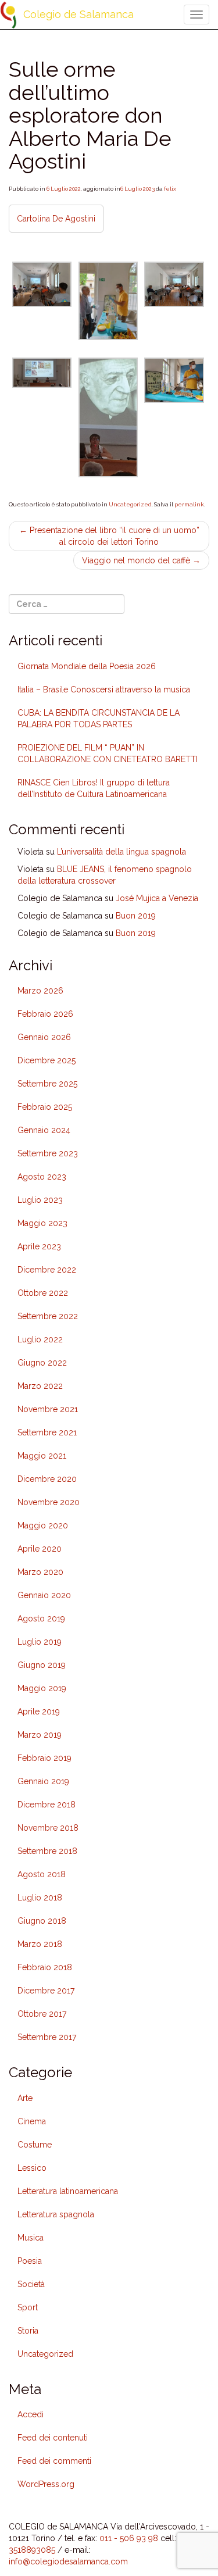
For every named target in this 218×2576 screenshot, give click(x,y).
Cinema (32, 2121)
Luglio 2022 (40, 1339)
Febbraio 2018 (45, 1967)
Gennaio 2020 (44, 1595)
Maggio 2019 (42, 1688)
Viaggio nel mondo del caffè (141, 560)
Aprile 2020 (40, 1549)
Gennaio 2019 (43, 1781)
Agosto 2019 (41, 1619)
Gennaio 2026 (44, 1037)
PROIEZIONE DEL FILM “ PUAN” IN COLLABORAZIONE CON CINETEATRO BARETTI (108, 753)
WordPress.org (46, 2484)
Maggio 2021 (42, 1456)
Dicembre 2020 (47, 1479)
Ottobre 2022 (43, 1293)
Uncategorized (130, 504)
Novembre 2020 (49, 1502)
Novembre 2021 (48, 1409)
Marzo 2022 (40, 1386)
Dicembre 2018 (47, 1805)
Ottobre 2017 (42, 2014)
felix (170, 189)
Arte (25, 2098)
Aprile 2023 (39, 1246)
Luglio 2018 (40, 1898)
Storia (28, 2331)
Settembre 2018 (47, 1851)
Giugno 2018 (42, 1921)
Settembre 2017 (47, 2037)
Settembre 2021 (47, 1432)
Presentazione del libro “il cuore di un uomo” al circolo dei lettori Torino (109, 536)
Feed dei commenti (54, 2461)
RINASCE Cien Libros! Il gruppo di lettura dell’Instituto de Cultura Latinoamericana (94, 788)
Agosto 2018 (42, 1874)
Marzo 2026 (40, 991)
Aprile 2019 (39, 1712)
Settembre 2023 (48, 1153)
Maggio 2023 (42, 1223)
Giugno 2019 (42, 1665)
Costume (35, 2145)
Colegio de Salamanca (78, 14)
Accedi (31, 2414)
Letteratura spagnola (56, 2214)
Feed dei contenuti (53, 2438)
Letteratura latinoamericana (68, 2191)
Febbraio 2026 (45, 1014)
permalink (189, 504)
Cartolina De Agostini (56, 219)
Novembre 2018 (48, 1828)
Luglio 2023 (40, 1200)
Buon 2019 (136, 916)
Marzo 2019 (40, 1735)
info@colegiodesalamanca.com (68, 2561)
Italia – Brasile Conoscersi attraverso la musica (104, 689)
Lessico (32, 2168)
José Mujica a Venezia (157, 898)
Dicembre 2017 (46, 1991)
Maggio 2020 (43, 1525)
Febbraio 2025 (45, 1107)
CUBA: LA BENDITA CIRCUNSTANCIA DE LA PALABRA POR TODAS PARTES (99, 719)
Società (31, 2284)
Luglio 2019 (40, 1642)
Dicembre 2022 (47, 1270)
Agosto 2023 (42, 1177)
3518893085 (32, 2550)
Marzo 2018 (40, 1944)
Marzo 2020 (40, 1572)
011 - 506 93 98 (129, 2538)
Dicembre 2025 (47, 1060)
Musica (31, 2238)
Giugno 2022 (42, 1363)
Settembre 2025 (47, 1084)
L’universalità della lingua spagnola (121, 852)
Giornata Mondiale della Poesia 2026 (87, 666)
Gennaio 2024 (44, 1130)
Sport (28, 2307)
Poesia (30, 2261)
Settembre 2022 (48, 1316)
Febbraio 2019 (44, 1758)
